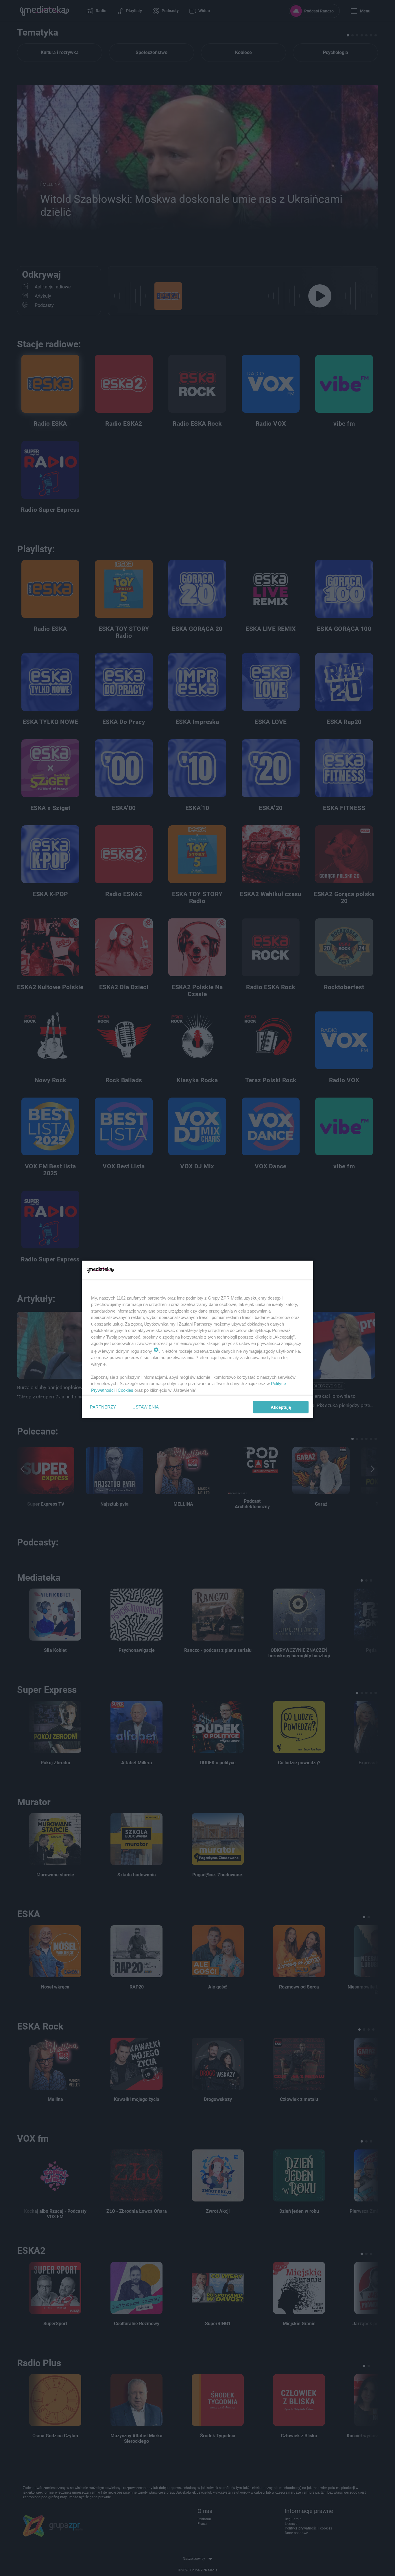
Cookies (125, 1390)
